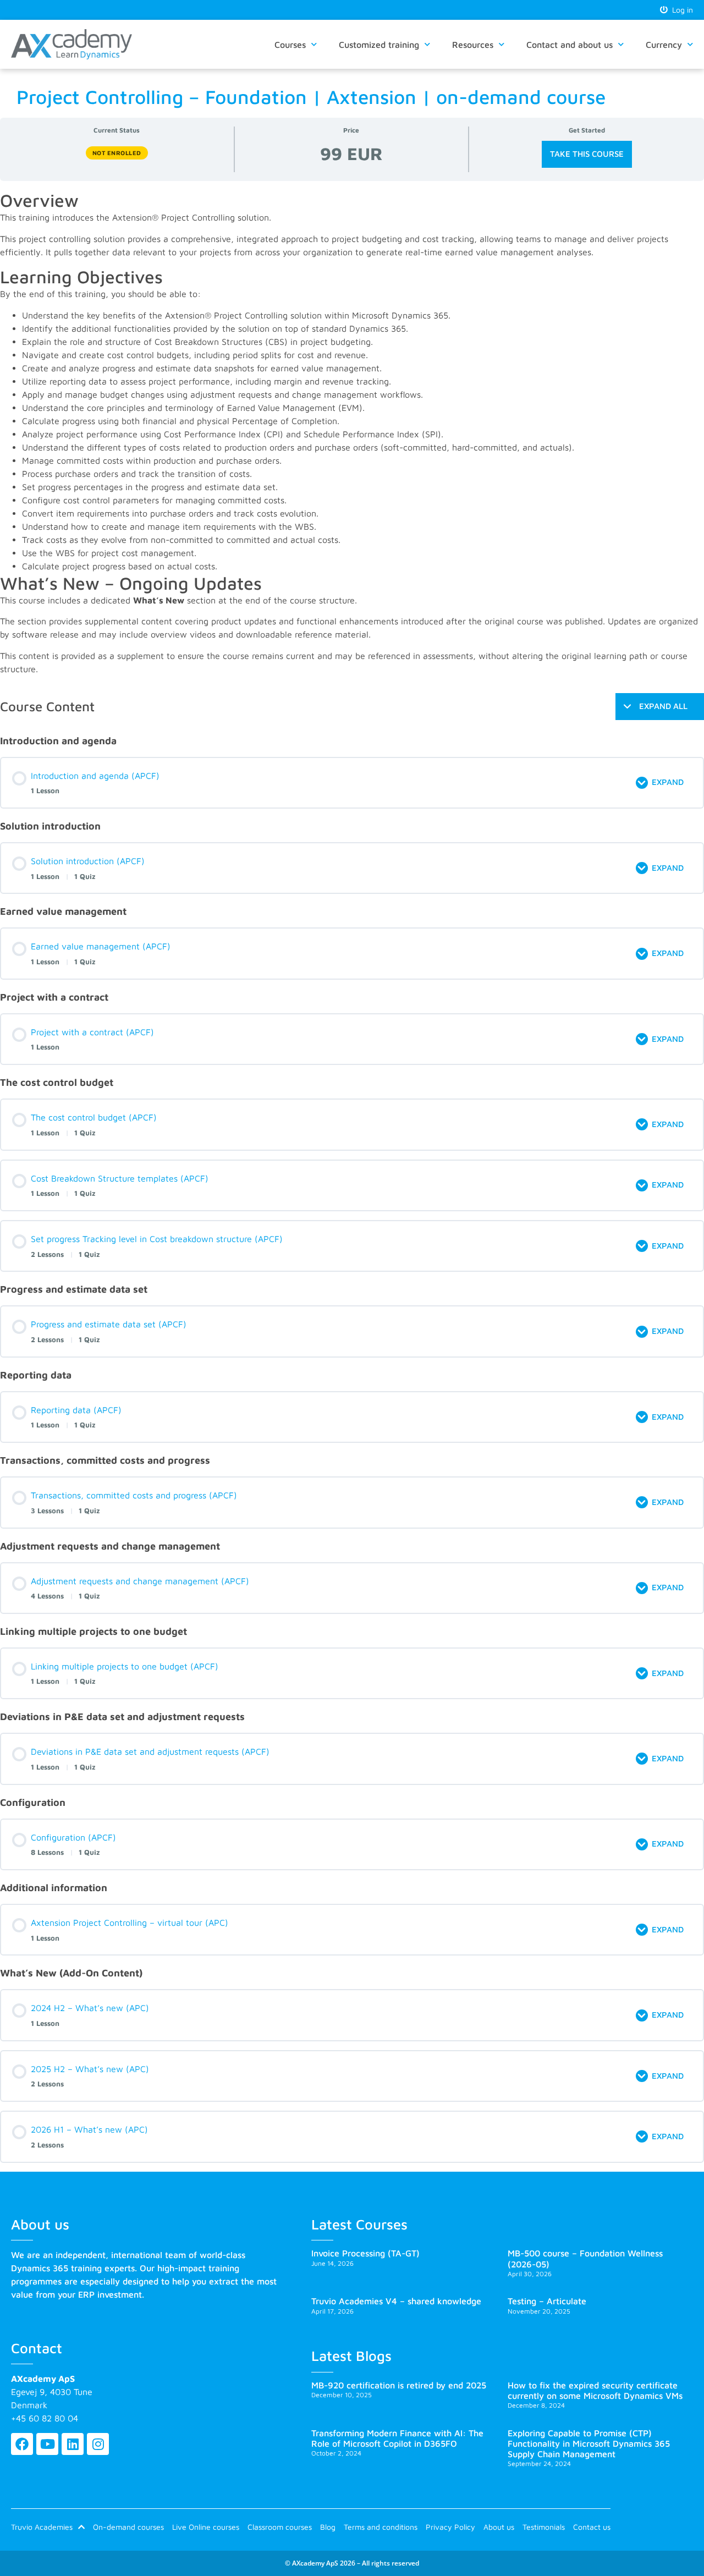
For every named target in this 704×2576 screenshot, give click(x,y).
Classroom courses (280, 2527)
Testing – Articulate (547, 2301)
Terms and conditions (381, 2527)
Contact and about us (570, 45)
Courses (290, 45)
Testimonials (544, 2527)
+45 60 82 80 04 (45, 2418)
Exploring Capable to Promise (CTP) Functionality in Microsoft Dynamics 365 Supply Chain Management (589, 2443)
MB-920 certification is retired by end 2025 (399, 2385)
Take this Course (587, 154)
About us (499, 2527)
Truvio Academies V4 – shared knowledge (396, 2301)
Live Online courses (206, 2527)
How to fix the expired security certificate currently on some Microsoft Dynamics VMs (595, 2390)
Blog (328, 2527)
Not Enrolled (117, 153)
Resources (473, 45)
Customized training (379, 45)
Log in (680, 10)
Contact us (592, 2527)
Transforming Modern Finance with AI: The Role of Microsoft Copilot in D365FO (397, 2438)
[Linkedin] (73, 2444)
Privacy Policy (450, 2527)
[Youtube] (47, 2444)
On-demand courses (128, 2527)
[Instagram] (98, 2444)
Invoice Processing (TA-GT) (365, 2253)
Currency (664, 45)
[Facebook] (22, 2444)
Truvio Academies (42, 2527)
